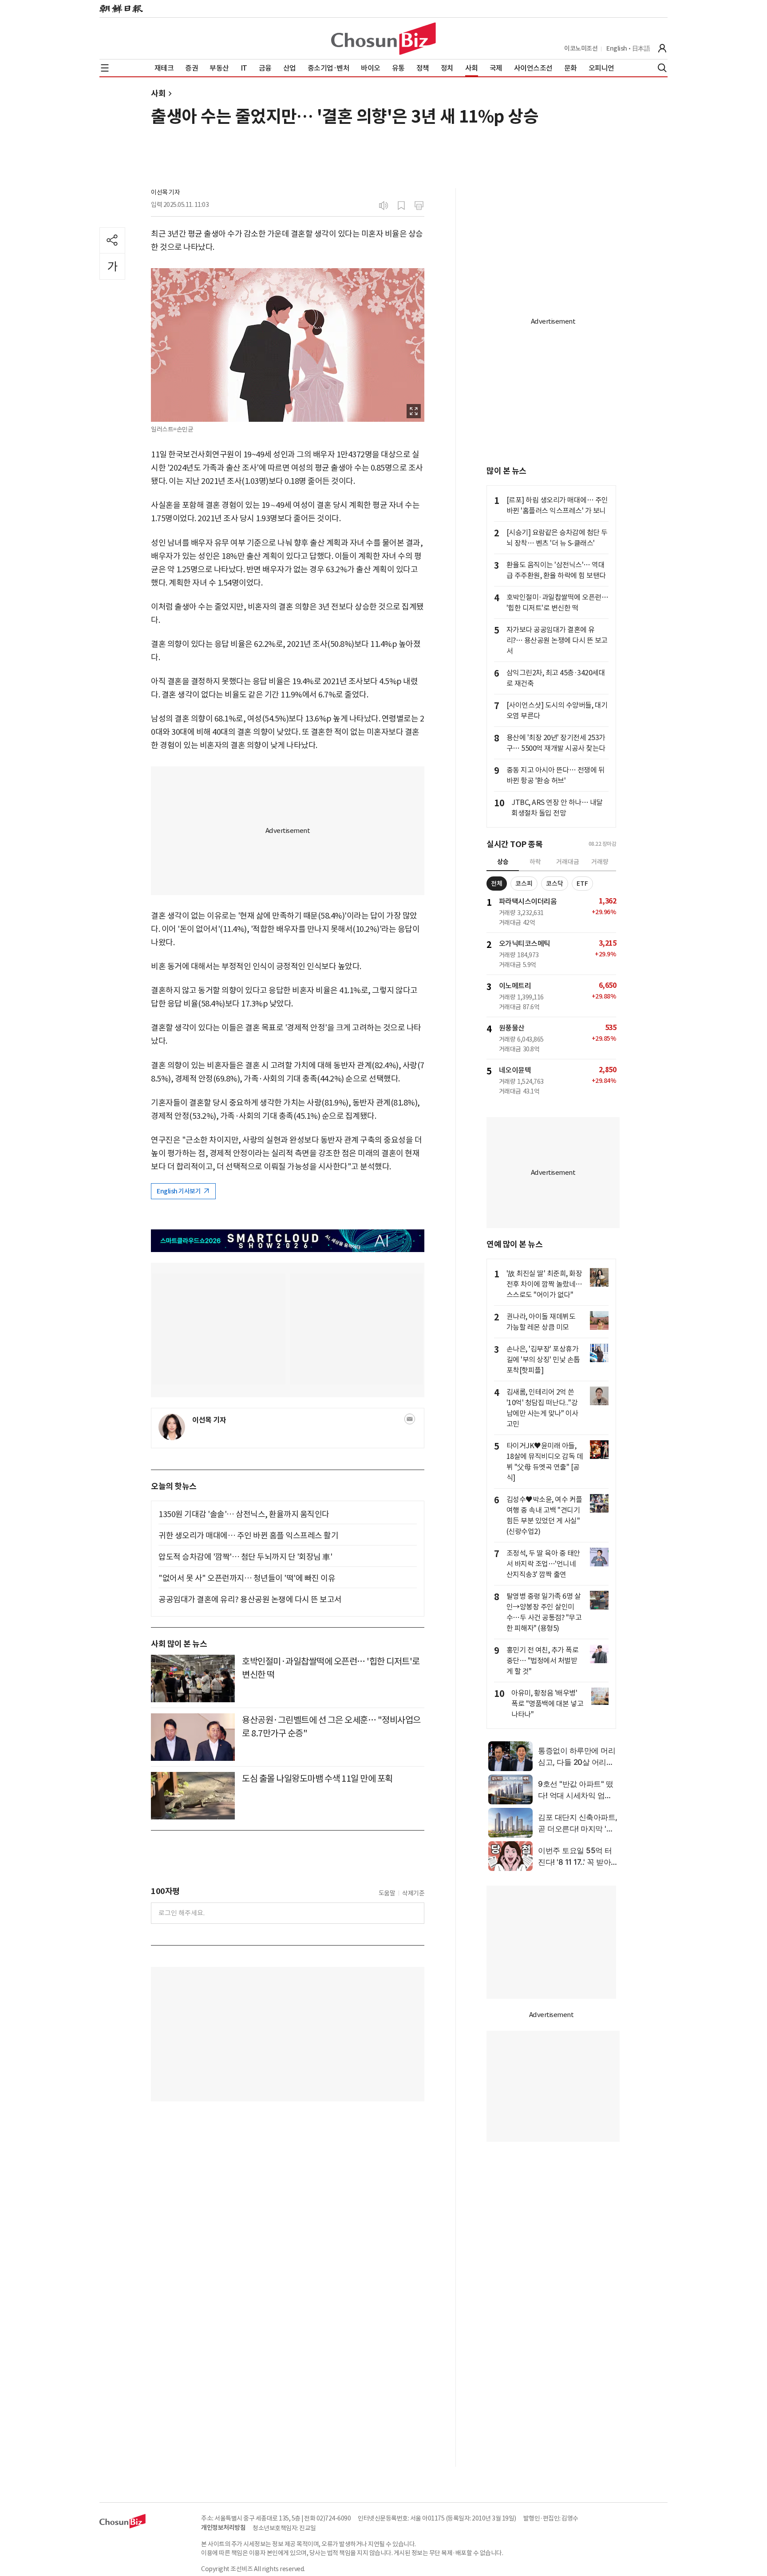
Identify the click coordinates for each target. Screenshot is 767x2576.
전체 (497, 884)
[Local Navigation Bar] (105, 68)
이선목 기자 (165, 192)
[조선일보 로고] (121, 9)
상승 (503, 862)
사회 (158, 93)
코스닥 (555, 884)
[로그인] (662, 48)
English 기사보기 (179, 1191)
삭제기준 (413, 1893)
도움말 (387, 1893)
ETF (582, 884)
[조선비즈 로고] (383, 39)
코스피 (524, 884)
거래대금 (568, 862)
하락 (535, 862)
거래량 (600, 862)
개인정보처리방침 (223, 2528)
